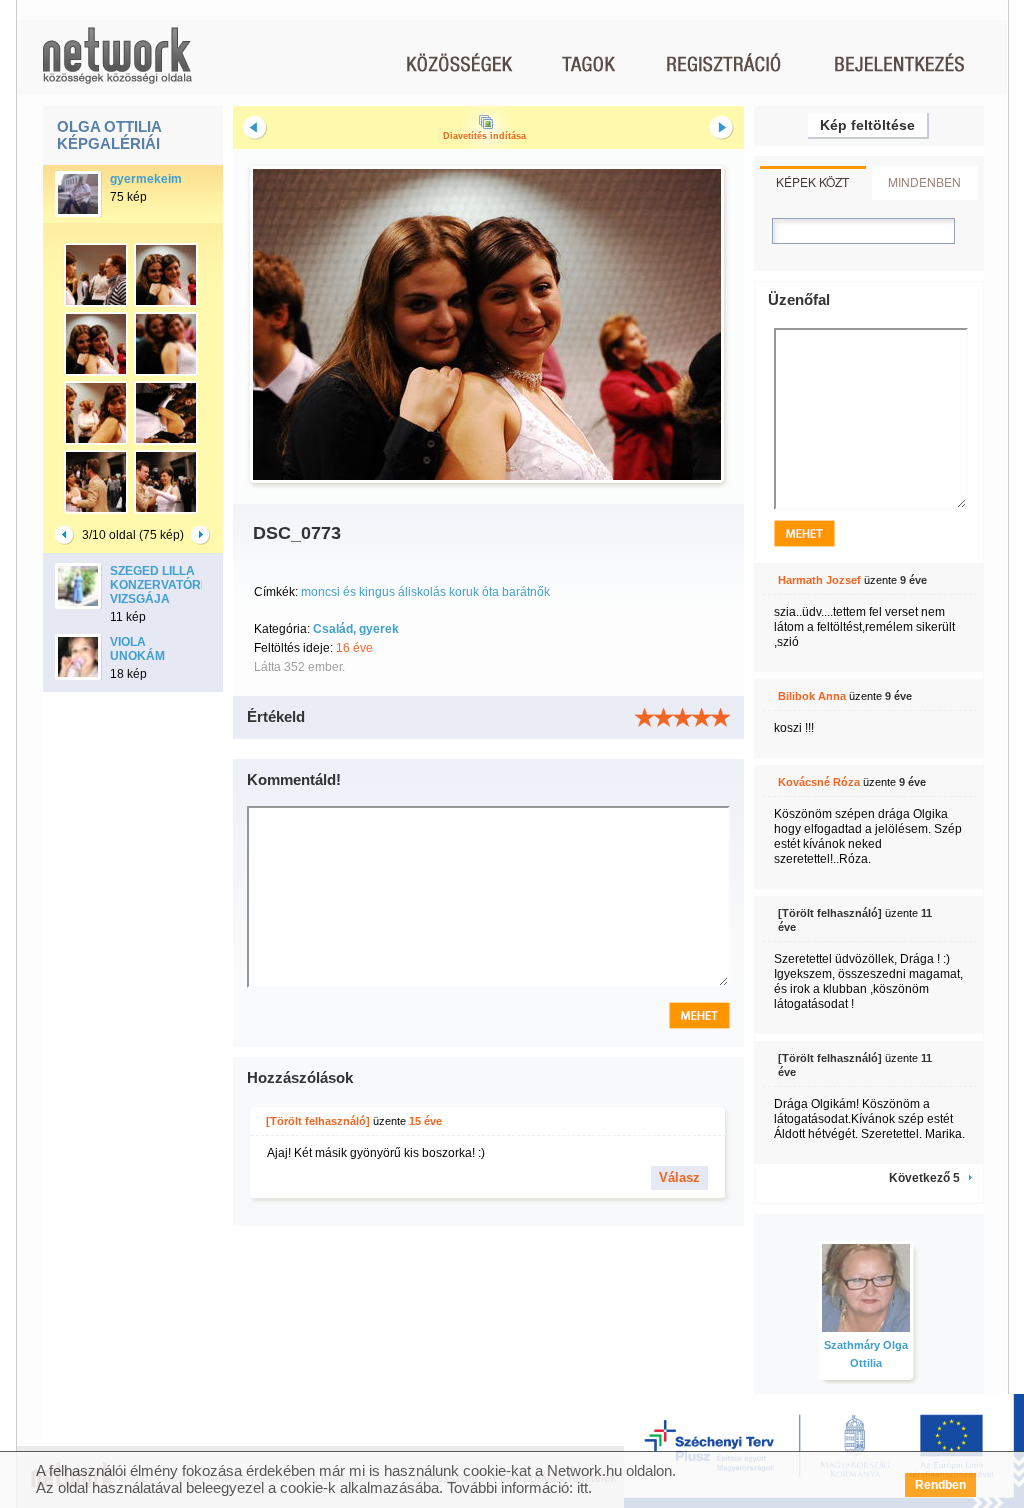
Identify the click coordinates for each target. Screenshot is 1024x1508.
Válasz (679, 1177)
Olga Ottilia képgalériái (109, 135)
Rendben (940, 1485)
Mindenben (924, 181)
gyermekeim (146, 179)
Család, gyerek (356, 629)
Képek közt (812, 181)
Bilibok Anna (812, 696)
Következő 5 (924, 1178)
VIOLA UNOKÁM (137, 649)
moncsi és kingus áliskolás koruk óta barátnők (425, 592)
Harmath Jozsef (819, 580)
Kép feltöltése (867, 125)
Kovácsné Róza (819, 782)
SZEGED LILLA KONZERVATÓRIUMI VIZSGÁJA (168, 585)
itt (582, 1487)
